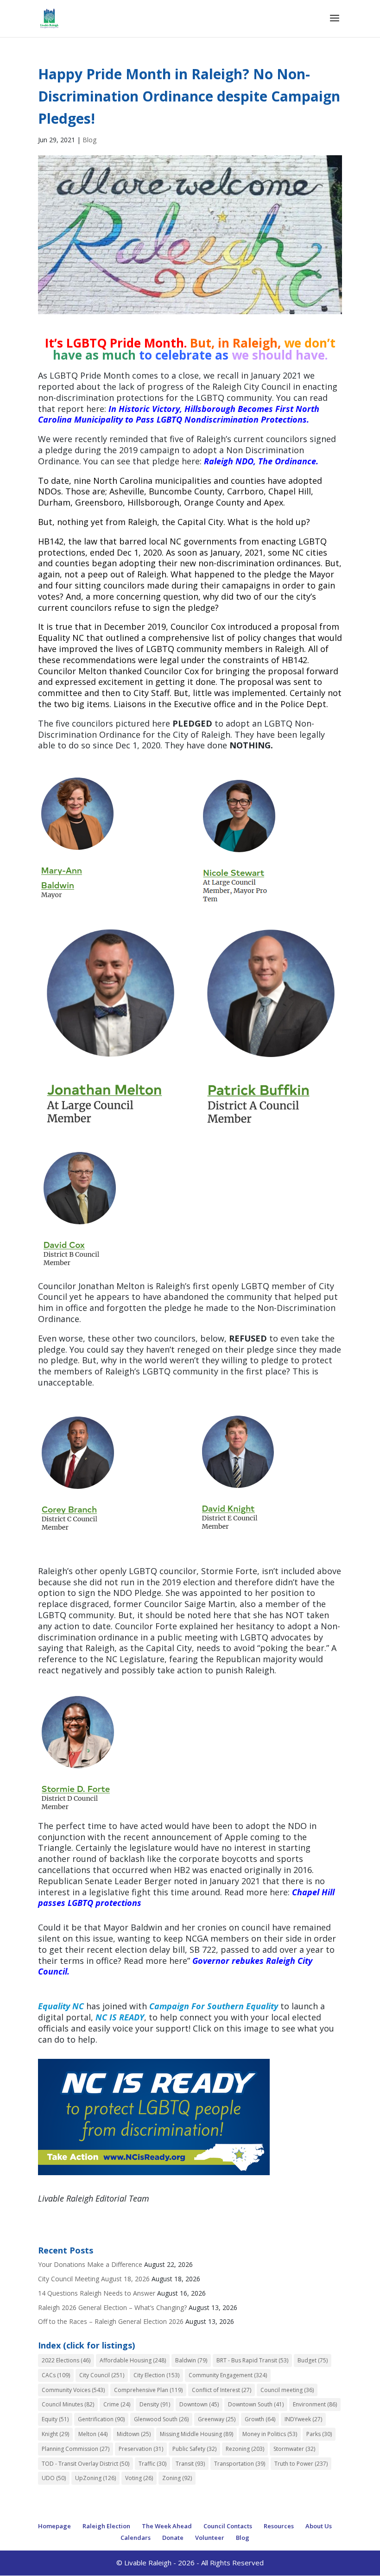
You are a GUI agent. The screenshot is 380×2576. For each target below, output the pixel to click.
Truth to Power (301, 2464)
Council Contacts (228, 2526)
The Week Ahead (167, 2526)
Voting (139, 2478)
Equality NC (61, 2006)
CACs (56, 2375)
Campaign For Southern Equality (214, 2006)
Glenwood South (161, 2419)
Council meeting (287, 2390)
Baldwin (191, 2360)
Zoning (177, 2478)
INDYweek (303, 2419)
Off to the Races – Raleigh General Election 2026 (111, 2321)
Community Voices (73, 2390)
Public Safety (194, 2449)
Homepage (54, 2526)
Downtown (199, 2404)
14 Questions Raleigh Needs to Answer (97, 2293)
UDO (54, 2478)
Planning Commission (76, 2449)
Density (155, 2404)
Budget (313, 2360)
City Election (156, 2375)
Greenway (217, 2419)
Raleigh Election (106, 2526)
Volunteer (210, 2538)
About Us (319, 2526)
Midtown (134, 2434)
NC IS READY (120, 2017)
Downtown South (256, 2404)
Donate (173, 2538)
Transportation (240, 2464)
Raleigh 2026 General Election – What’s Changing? (112, 2307)
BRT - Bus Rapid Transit (252, 2360)
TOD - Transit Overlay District (85, 2464)
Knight (55, 2434)
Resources (279, 2526)
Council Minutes (68, 2404)
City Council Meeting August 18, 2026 (94, 2279)
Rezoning (245, 2449)
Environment (315, 2404)
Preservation (141, 2449)
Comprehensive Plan (148, 2390)
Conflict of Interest (222, 2390)
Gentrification (101, 2419)
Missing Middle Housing (196, 2434)
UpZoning (95, 2478)
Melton (93, 2434)
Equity (55, 2419)
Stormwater (294, 2449)
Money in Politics (270, 2434)
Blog (89, 140)
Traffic (152, 2464)
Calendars (136, 2538)
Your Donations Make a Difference (90, 2264)
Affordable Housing (133, 2360)
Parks (319, 2434)
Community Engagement (228, 2375)
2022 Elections (66, 2360)
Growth (260, 2419)
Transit (190, 2464)
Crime (117, 2404)
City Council (102, 2375)
